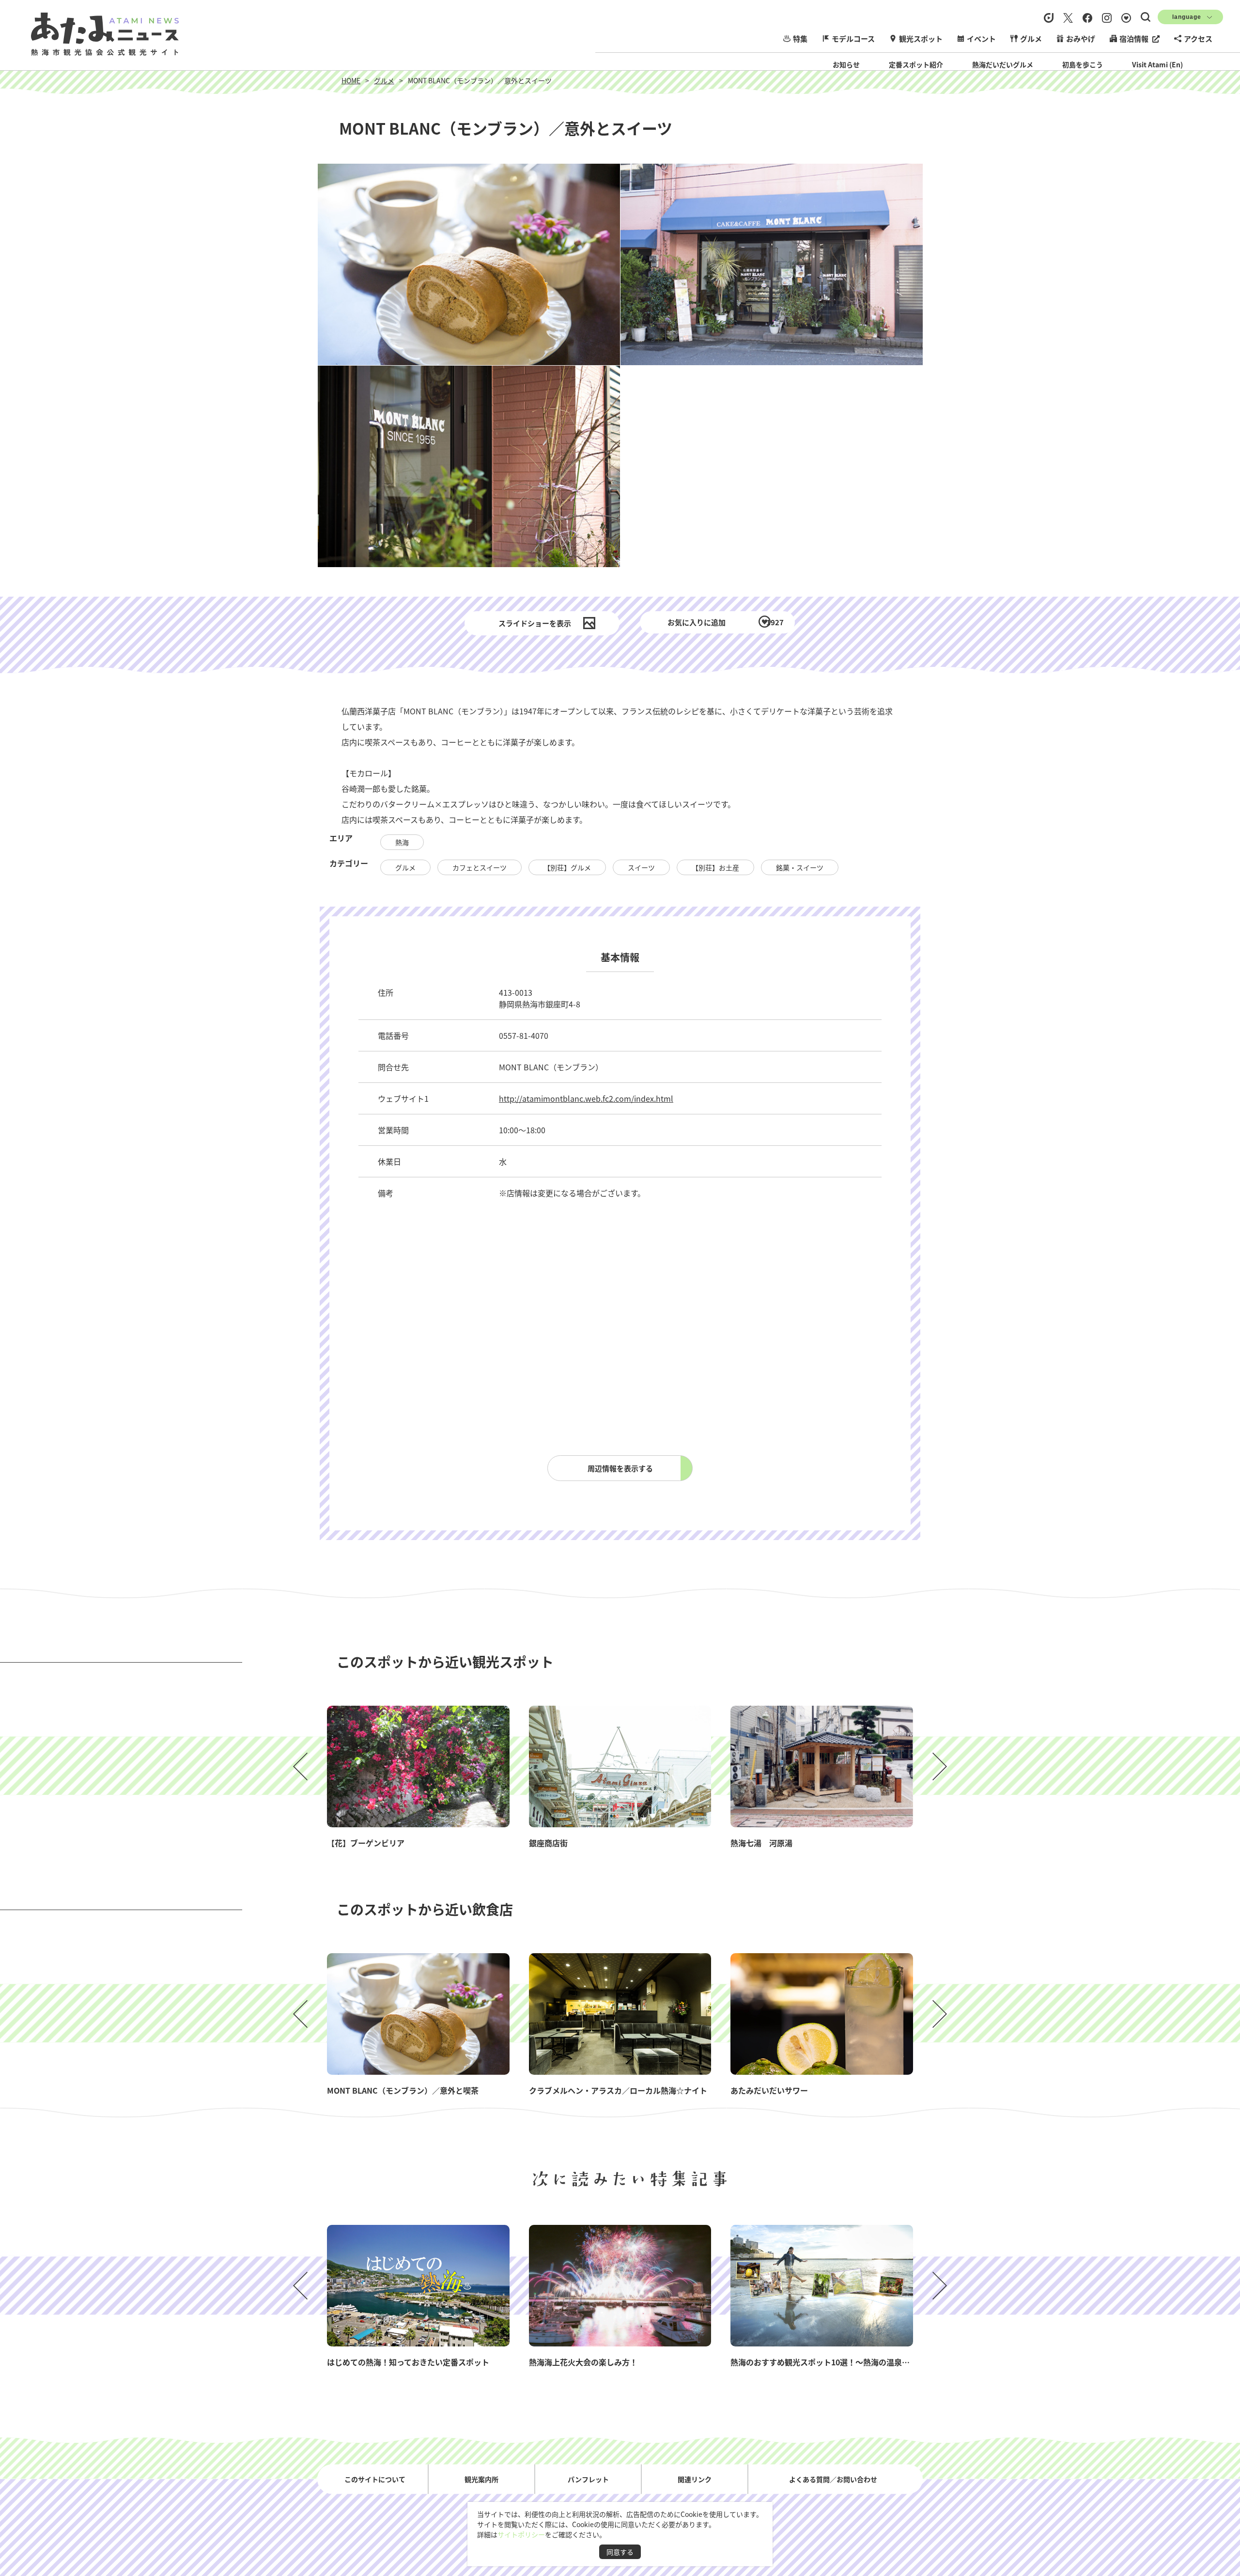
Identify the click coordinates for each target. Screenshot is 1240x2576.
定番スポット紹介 (916, 64)
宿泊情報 (1134, 39)
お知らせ (846, 64)
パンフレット (588, 2479)
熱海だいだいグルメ (1003, 64)
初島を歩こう (1083, 64)
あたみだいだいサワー (769, 2090)
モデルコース (853, 39)
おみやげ (1081, 39)
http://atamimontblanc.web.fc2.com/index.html (586, 1098)
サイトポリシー (521, 2534)
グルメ (1031, 39)
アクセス (1198, 39)
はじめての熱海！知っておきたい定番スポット (408, 2362)
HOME (351, 80)
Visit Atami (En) (1157, 64)
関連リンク (695, 2479)
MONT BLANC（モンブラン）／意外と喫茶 (403, 2090)
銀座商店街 (548, 1843)
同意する (620, 2552)
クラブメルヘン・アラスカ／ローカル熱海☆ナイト (618, 2090)
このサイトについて (375, 2479)
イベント (981, 39)
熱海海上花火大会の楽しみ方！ (583, 2362)
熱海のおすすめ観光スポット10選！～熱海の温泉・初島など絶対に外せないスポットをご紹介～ (898, 2362)
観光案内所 (481, 2479)
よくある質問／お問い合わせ (833, 2479)
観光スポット (921, 39)
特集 (800, 39)
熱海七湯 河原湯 (761, 1843)
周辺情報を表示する (620, 1468)
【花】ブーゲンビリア (366, 1843)
